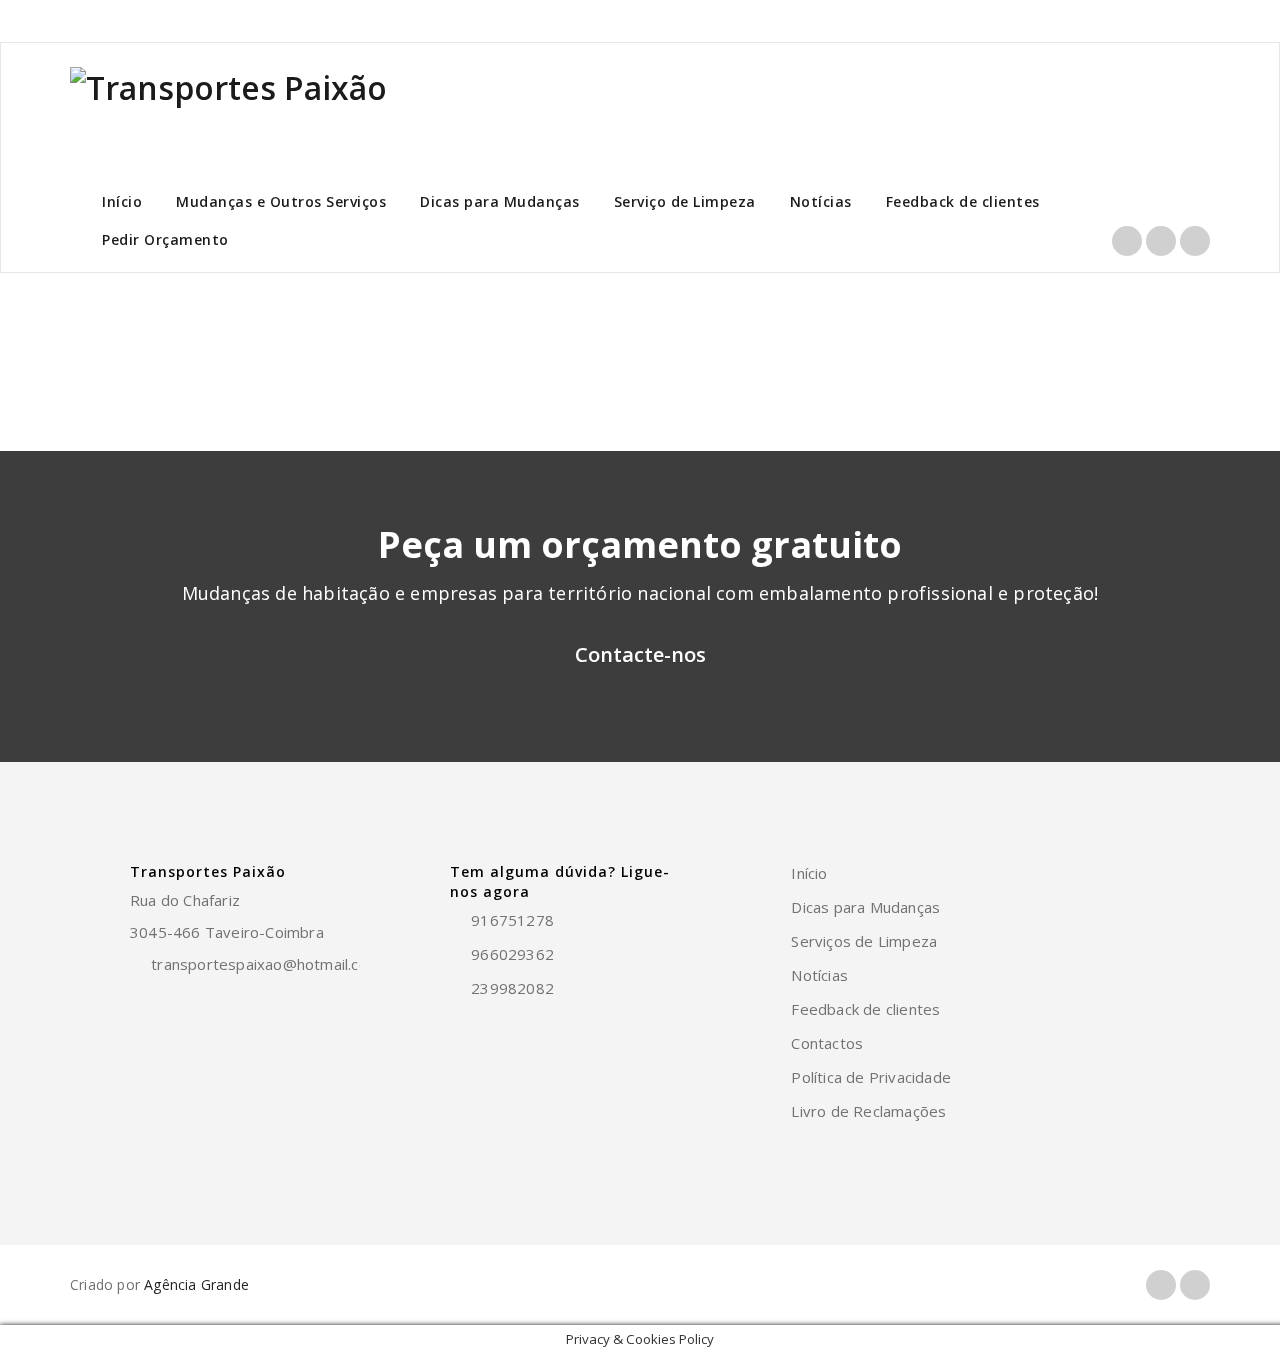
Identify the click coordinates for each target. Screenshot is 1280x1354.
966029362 (512, 954)
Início (122, 201)
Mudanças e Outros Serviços (281, 201)
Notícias (821, 201)
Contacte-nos (640, 654)
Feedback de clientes (963, 201)
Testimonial (1144, 323)
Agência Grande (196, 1284)
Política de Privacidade (871, 1077)
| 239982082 (1093, 20)
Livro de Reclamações (868, 1111)
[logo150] (228, 114)
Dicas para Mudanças (500, 201)
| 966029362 (1000, 20)
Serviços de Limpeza (864, 941)
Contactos (827, 1043)
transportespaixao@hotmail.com (266, 964)
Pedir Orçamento (165, 239)
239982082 (512, 988)
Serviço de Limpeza (685, 201)
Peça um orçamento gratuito (640, 544)
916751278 (914, 20)
